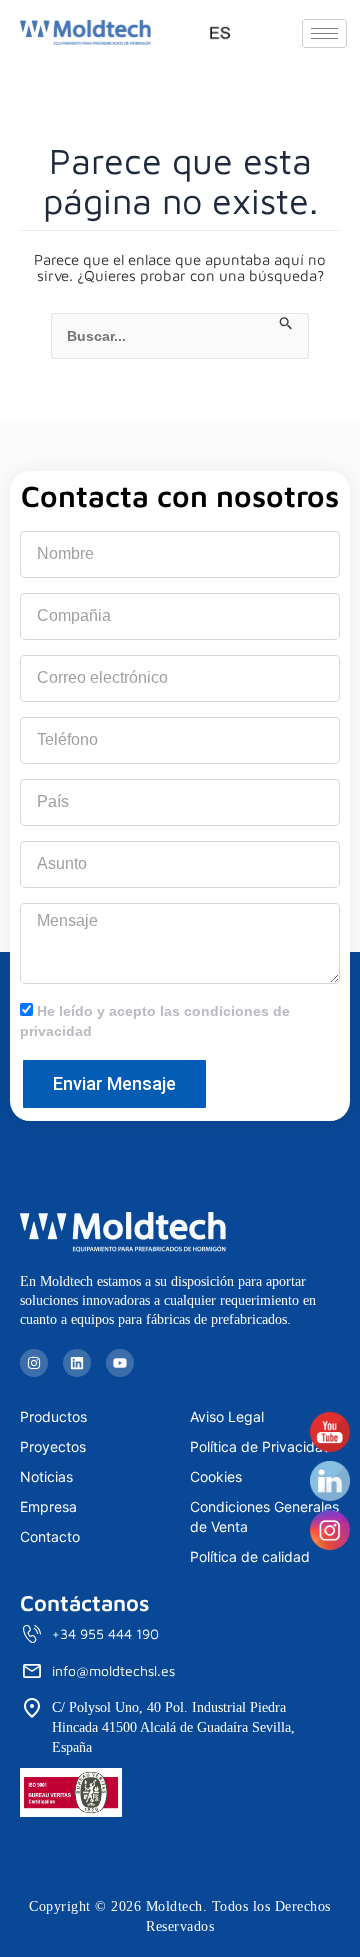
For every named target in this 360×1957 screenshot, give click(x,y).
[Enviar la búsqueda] (286, 324)
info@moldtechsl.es (113, 1670)
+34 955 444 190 (105, 1633)
